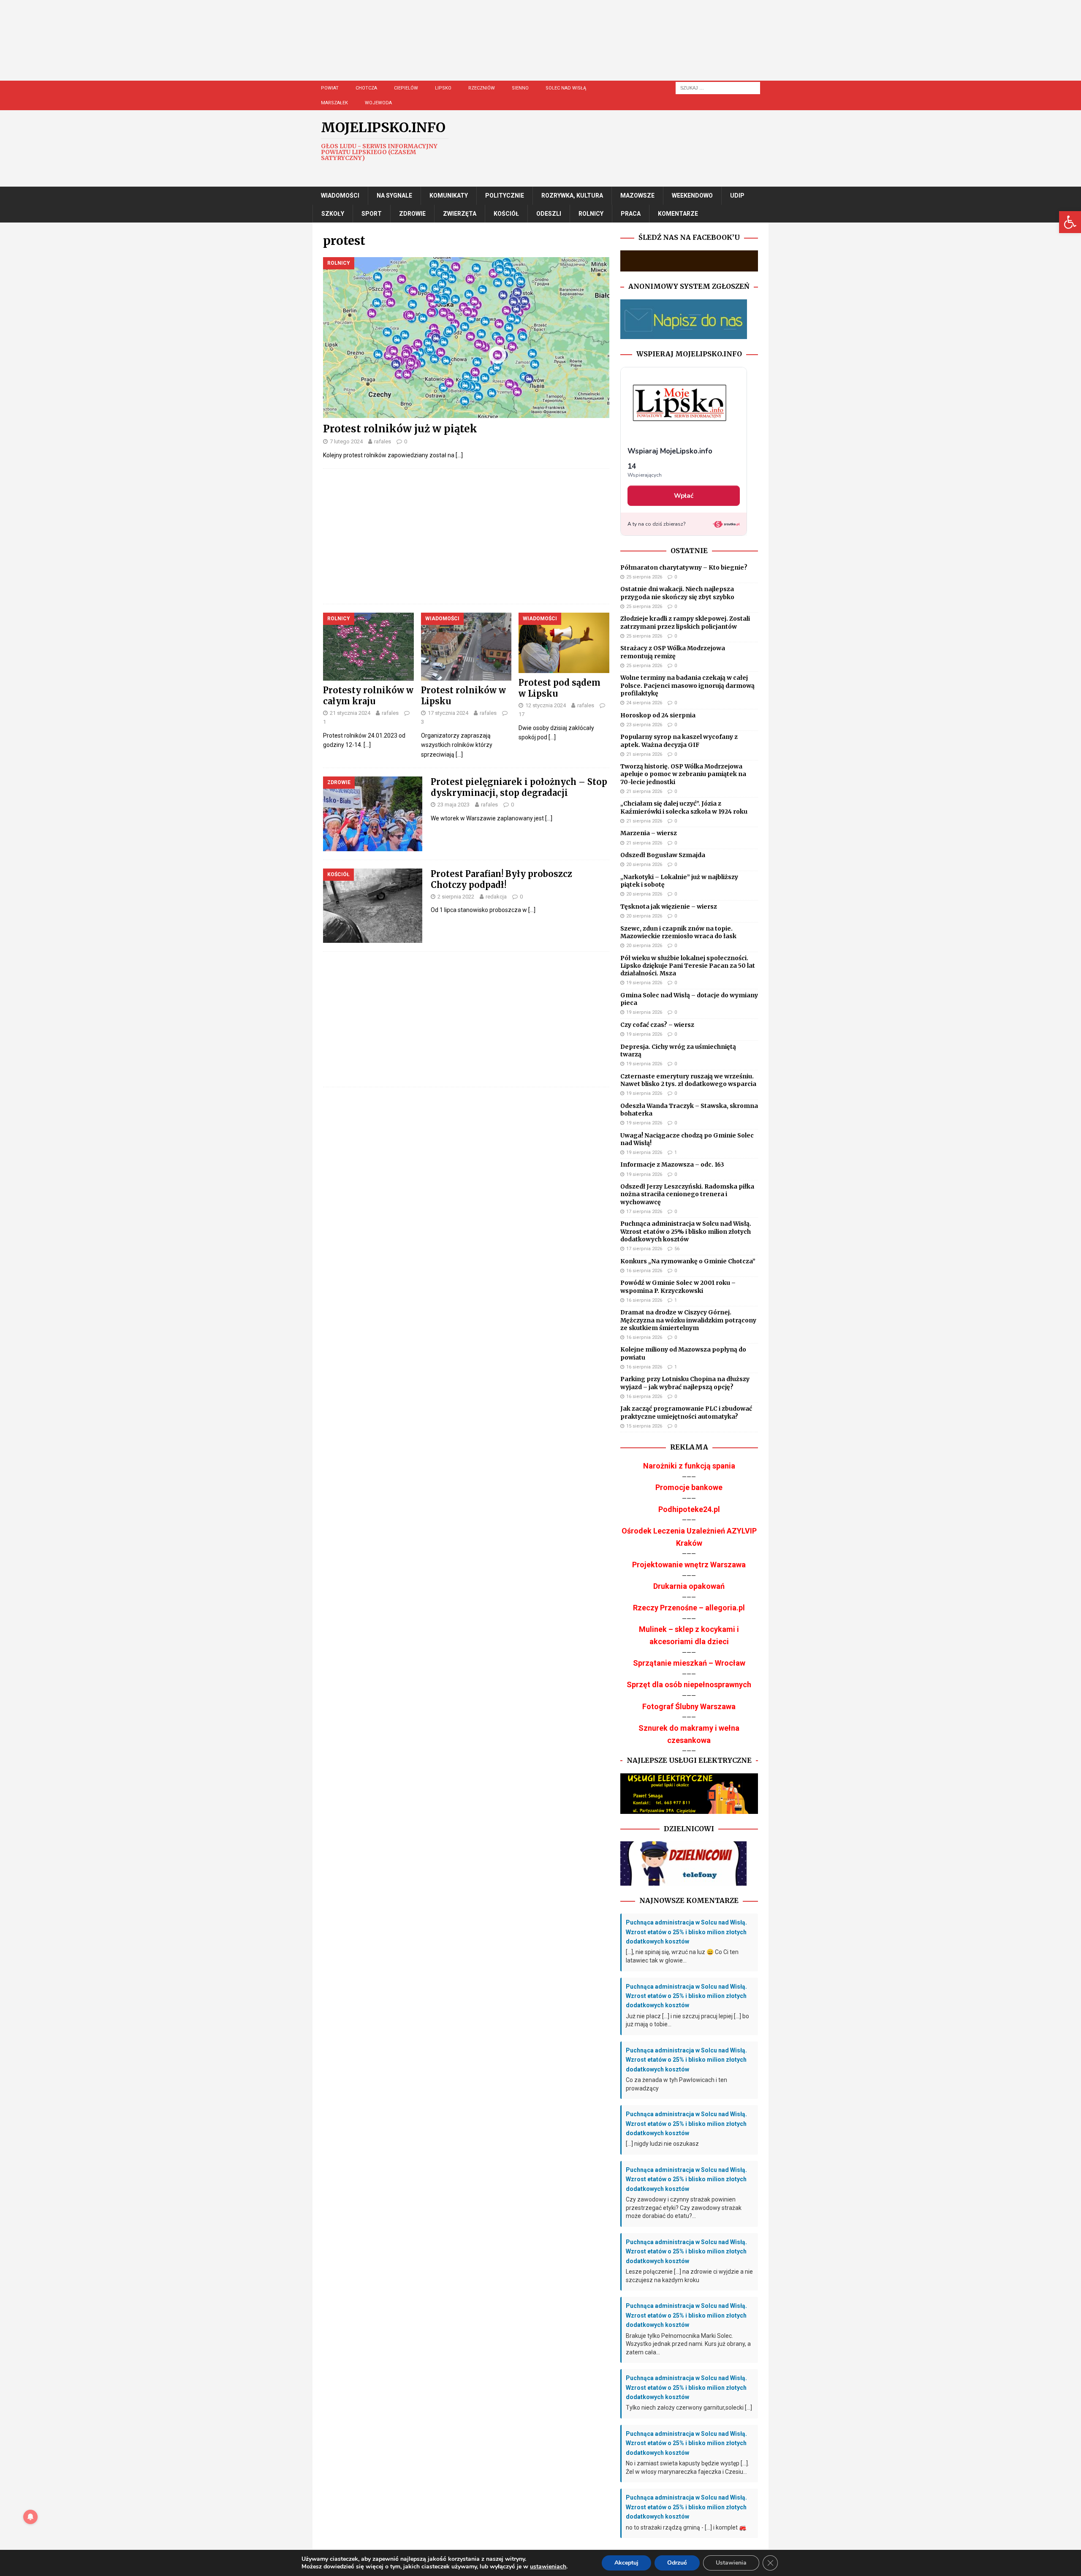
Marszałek (334, 103)
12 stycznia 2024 (546, 705)
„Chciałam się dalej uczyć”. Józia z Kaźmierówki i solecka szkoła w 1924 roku (684, 807)
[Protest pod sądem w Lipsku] (564, 643)
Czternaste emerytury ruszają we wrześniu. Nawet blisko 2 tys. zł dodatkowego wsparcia (688, 1080)
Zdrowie (412, 214)
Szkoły (333, 214)
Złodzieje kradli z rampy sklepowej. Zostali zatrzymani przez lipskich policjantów (685, 622)
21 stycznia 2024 (350, 713)
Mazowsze (637, 195)
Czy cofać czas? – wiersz (657, 1025)
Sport (372, 214)
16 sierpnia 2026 (644, 1271)
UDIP (737, 195)
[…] (459, 455)
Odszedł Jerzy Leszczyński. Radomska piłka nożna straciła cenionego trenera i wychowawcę (687, 1194)
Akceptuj (626, 2563)
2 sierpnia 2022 (456, 897)
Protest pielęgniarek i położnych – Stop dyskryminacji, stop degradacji (519, 787)
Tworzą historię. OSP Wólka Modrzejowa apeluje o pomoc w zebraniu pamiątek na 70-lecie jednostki (683, 774)
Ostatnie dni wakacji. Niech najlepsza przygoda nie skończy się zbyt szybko (677, 593)
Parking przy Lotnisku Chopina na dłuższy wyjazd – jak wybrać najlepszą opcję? (685, 1383)
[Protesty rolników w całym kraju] (368, 647)
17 (521, 714)
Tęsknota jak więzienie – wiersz (669, 907)
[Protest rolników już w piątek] (466, 338)
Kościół (506, 214)
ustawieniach (548, 2567)
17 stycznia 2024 (448, 713)
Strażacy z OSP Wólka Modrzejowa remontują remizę (673, 652)
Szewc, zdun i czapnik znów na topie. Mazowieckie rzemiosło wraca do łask (678, 932)
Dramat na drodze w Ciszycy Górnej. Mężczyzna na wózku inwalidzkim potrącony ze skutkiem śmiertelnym (688, 1320)
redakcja (496, 897)
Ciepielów (406, 88)
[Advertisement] (566, 49)
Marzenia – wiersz (649, 833)
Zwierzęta (460, 214)
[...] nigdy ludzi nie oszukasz (662, 2144)
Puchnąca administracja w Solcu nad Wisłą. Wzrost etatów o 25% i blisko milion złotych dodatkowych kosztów (686, 1231)
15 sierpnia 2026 (644, 1426)
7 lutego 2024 (346, 441)
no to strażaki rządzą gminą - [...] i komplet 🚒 (686, 2527)
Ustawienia (731, 2563)
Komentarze (678, 214)
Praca (631, 214)
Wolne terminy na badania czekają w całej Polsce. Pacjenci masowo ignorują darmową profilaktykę (687, 685)
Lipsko (443, 88)
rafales (383, 441)
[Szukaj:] (718, 87)
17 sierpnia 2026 (644, 1212)
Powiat (330, 88)
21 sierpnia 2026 (644, 754)
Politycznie (505, 195)
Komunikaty (449, 195)
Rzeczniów (482, 88)
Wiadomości (340, 195)
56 (677, 1249)
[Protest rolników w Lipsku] (466, 647)
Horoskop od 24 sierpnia (658, 715)
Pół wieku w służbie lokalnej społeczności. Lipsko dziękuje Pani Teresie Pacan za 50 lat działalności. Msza (688, 966)
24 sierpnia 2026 (644, 703)
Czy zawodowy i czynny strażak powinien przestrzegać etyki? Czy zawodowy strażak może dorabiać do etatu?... (684, 2208)
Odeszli (549, 214)
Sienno (520, 88)
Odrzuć (677, 2563)
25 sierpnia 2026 (644, 577)
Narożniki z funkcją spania (689, 1466)
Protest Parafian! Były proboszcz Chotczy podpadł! (501, 879)
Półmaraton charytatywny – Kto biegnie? (684, 567)
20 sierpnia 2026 (644, 865)
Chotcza (366, 88)
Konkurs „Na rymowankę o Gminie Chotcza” (688, 1261)
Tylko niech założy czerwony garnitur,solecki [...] (689, 2408)
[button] (1070, 222)
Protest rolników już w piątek (400, 429)
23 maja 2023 (454, 805)
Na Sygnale (394, 195)
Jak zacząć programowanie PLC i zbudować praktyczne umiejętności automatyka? (686, 1412)
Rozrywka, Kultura (572, 195)
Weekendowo (692, 195)
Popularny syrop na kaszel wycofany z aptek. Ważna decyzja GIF (679, 741)
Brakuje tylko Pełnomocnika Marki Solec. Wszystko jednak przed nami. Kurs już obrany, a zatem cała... (688, 2344)
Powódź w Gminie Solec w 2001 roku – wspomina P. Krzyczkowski (678, 1287)
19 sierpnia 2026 (644, 983)
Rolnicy (591, 214)
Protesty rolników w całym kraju (368, 696)
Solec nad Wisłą (566, 88)
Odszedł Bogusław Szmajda (663, 855)
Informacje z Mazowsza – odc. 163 (672, 1164)
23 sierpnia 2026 (644, 725)
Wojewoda (378, 103)
